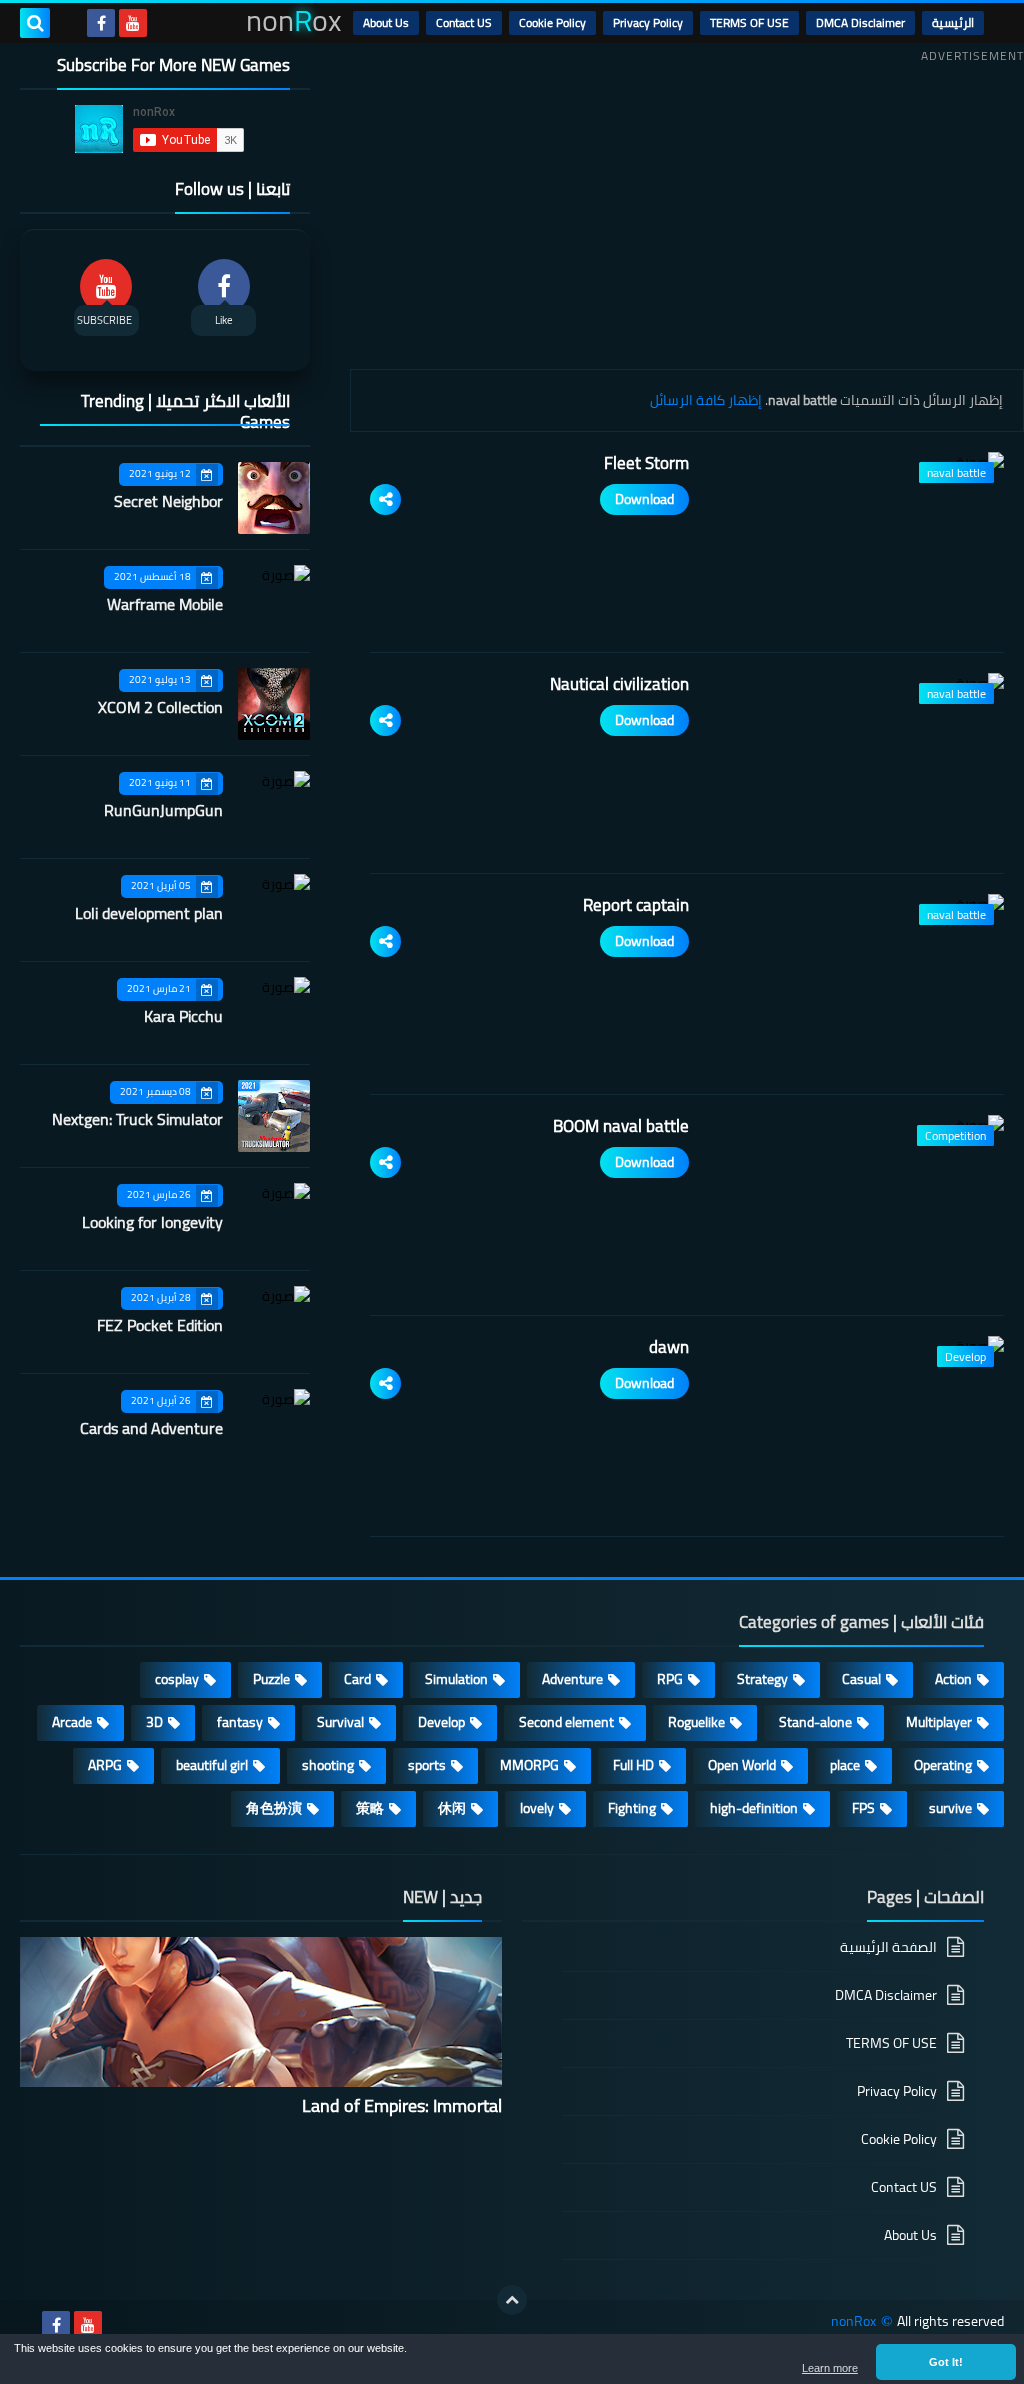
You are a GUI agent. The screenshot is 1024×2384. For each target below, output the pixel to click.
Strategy (762, 1679)
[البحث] (35, 23)
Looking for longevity (152, 1222)
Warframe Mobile (165, 604)
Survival (340, 1722)
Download (644, 499)
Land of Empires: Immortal (402, 2105)
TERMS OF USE (749, 22)
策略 (370, 1808)
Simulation (456, 1679)
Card (357, 1679)
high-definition (754, 1808)
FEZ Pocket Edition (160, 1325)
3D (154, 1722)
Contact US (464, 22)
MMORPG (529, 1765)
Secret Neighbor (168, 501)
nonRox (853, 2321)
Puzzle (271, 1679)
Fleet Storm (646, 463)
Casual (861, 1679)
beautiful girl (212, 1765)
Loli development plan (149, 913)
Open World (742, 1765)
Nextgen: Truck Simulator (137, 1119)
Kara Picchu (183, 1016)
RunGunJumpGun (163, 810)
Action (953, 1679)
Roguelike (696, 1722)
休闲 (452, 1808)
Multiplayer (939, 1722)
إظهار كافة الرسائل (706, 400)
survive (950, 1808)
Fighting (632, 1808)
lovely (537, 1808)
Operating (943, 1765)
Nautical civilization (619, 684)
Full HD (633, 1765)
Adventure (572, 1679)
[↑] (512, 2300)
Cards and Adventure (151, 1428)
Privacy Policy (648, 22)
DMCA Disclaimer (860, 22)
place (845, 1765)
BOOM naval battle (621, 1126)
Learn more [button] (830, 2368)
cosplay (177, 1679)
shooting (328, 1765)
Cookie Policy (552, 22)
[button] (946, 2362)
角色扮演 (274, 1808)
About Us (386, 22)
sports (427, 1765)
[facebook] (101, 23)
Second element (566, 1722)
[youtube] (133, 23)
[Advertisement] (687, 209)
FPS (863, 1808)
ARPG (105, 1765)
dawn (669, 1347)
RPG (670, 1679)
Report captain (636, 905)
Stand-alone (815, 1722)
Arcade (72, 1722)
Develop (441, 1722)
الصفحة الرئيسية (888, 1948)
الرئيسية (953, 22)
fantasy (240, 1722)
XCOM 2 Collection (160, 707)
